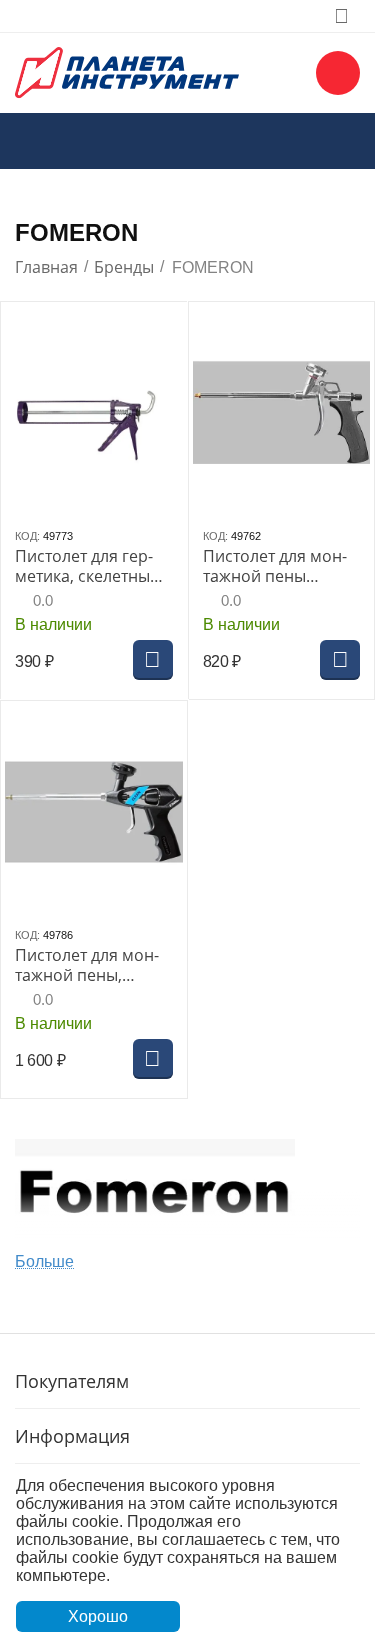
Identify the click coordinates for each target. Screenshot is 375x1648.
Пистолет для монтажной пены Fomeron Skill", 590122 (275, 566)
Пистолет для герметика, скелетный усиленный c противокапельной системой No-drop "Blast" (92, 566)
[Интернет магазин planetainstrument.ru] (127, 71)
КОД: (27, 536)
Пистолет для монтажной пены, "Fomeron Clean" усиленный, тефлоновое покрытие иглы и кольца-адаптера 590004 (87, 965)
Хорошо (98, 1616)
